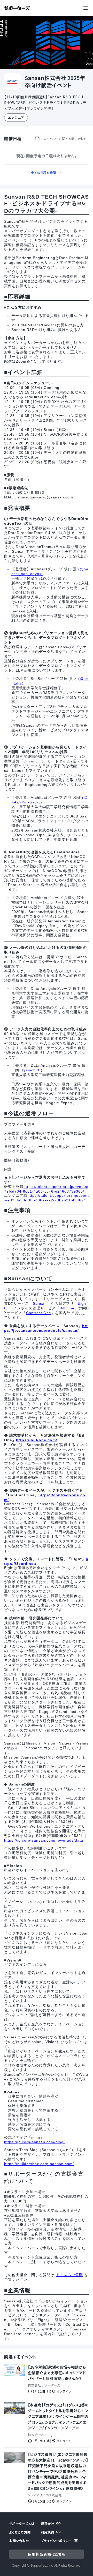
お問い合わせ (19, 2541)
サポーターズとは (22, 2523)
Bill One (67, 1308)
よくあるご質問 (69, 2275)
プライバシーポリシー (56, 2541)
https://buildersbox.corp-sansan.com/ (39, 2164)
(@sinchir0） (32, 1070)
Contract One (39, 1313)
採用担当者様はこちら (47, 2554)
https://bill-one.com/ (37, 1440)
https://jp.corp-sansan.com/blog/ (34, 2142)
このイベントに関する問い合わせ (64, 138)
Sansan (40, 1303)
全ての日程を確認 (43, 173)
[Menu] (87, 8)
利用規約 (48, 2532)
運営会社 (48, 2523)
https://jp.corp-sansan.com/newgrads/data (44, 1840)
